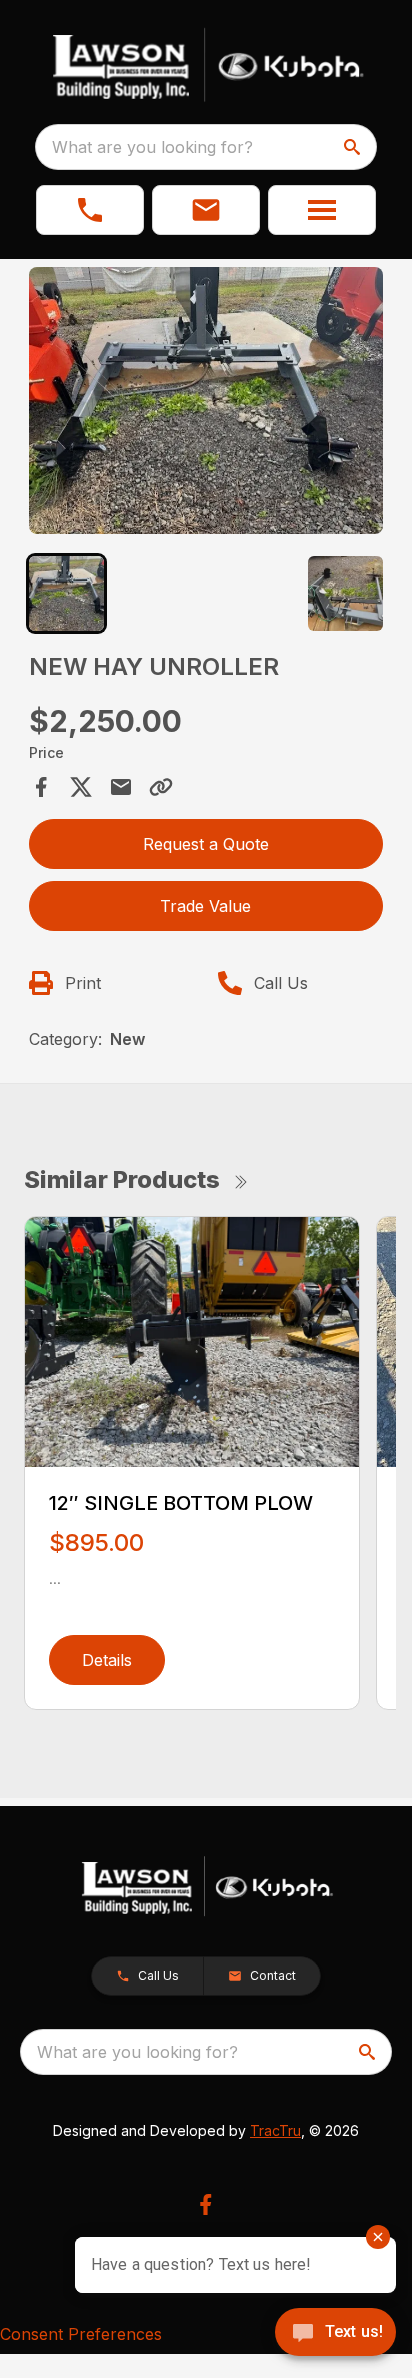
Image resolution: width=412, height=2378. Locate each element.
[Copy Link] (161, 787)
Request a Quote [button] (206, 844)
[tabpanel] (206, 403)
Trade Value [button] (205, 906)
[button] (90, 210)
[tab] (66, 593)
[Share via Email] (121, 787)
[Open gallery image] (206, 400)
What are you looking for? (152, 147)
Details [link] (107, 1660)
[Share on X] (81, 787)
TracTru (275, 2130)
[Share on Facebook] (41, 787)
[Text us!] (335, 2334)
